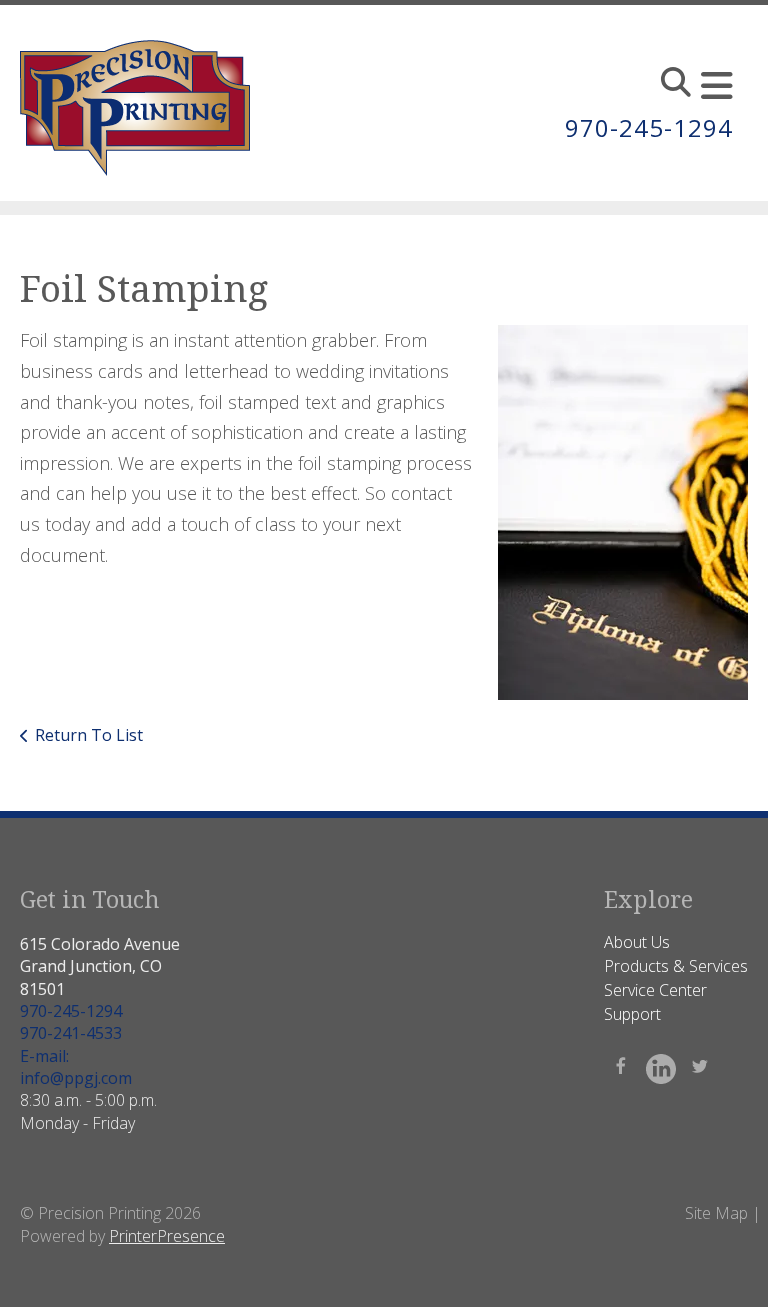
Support (632, 1014)
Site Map (716, 1213)
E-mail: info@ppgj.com (76, 1067)
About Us (637, 942)
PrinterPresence (167, 1236)
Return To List (89, 735)
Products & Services (676, 966)
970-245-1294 (649, 127)
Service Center (655, 990)
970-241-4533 (71, 1033)
